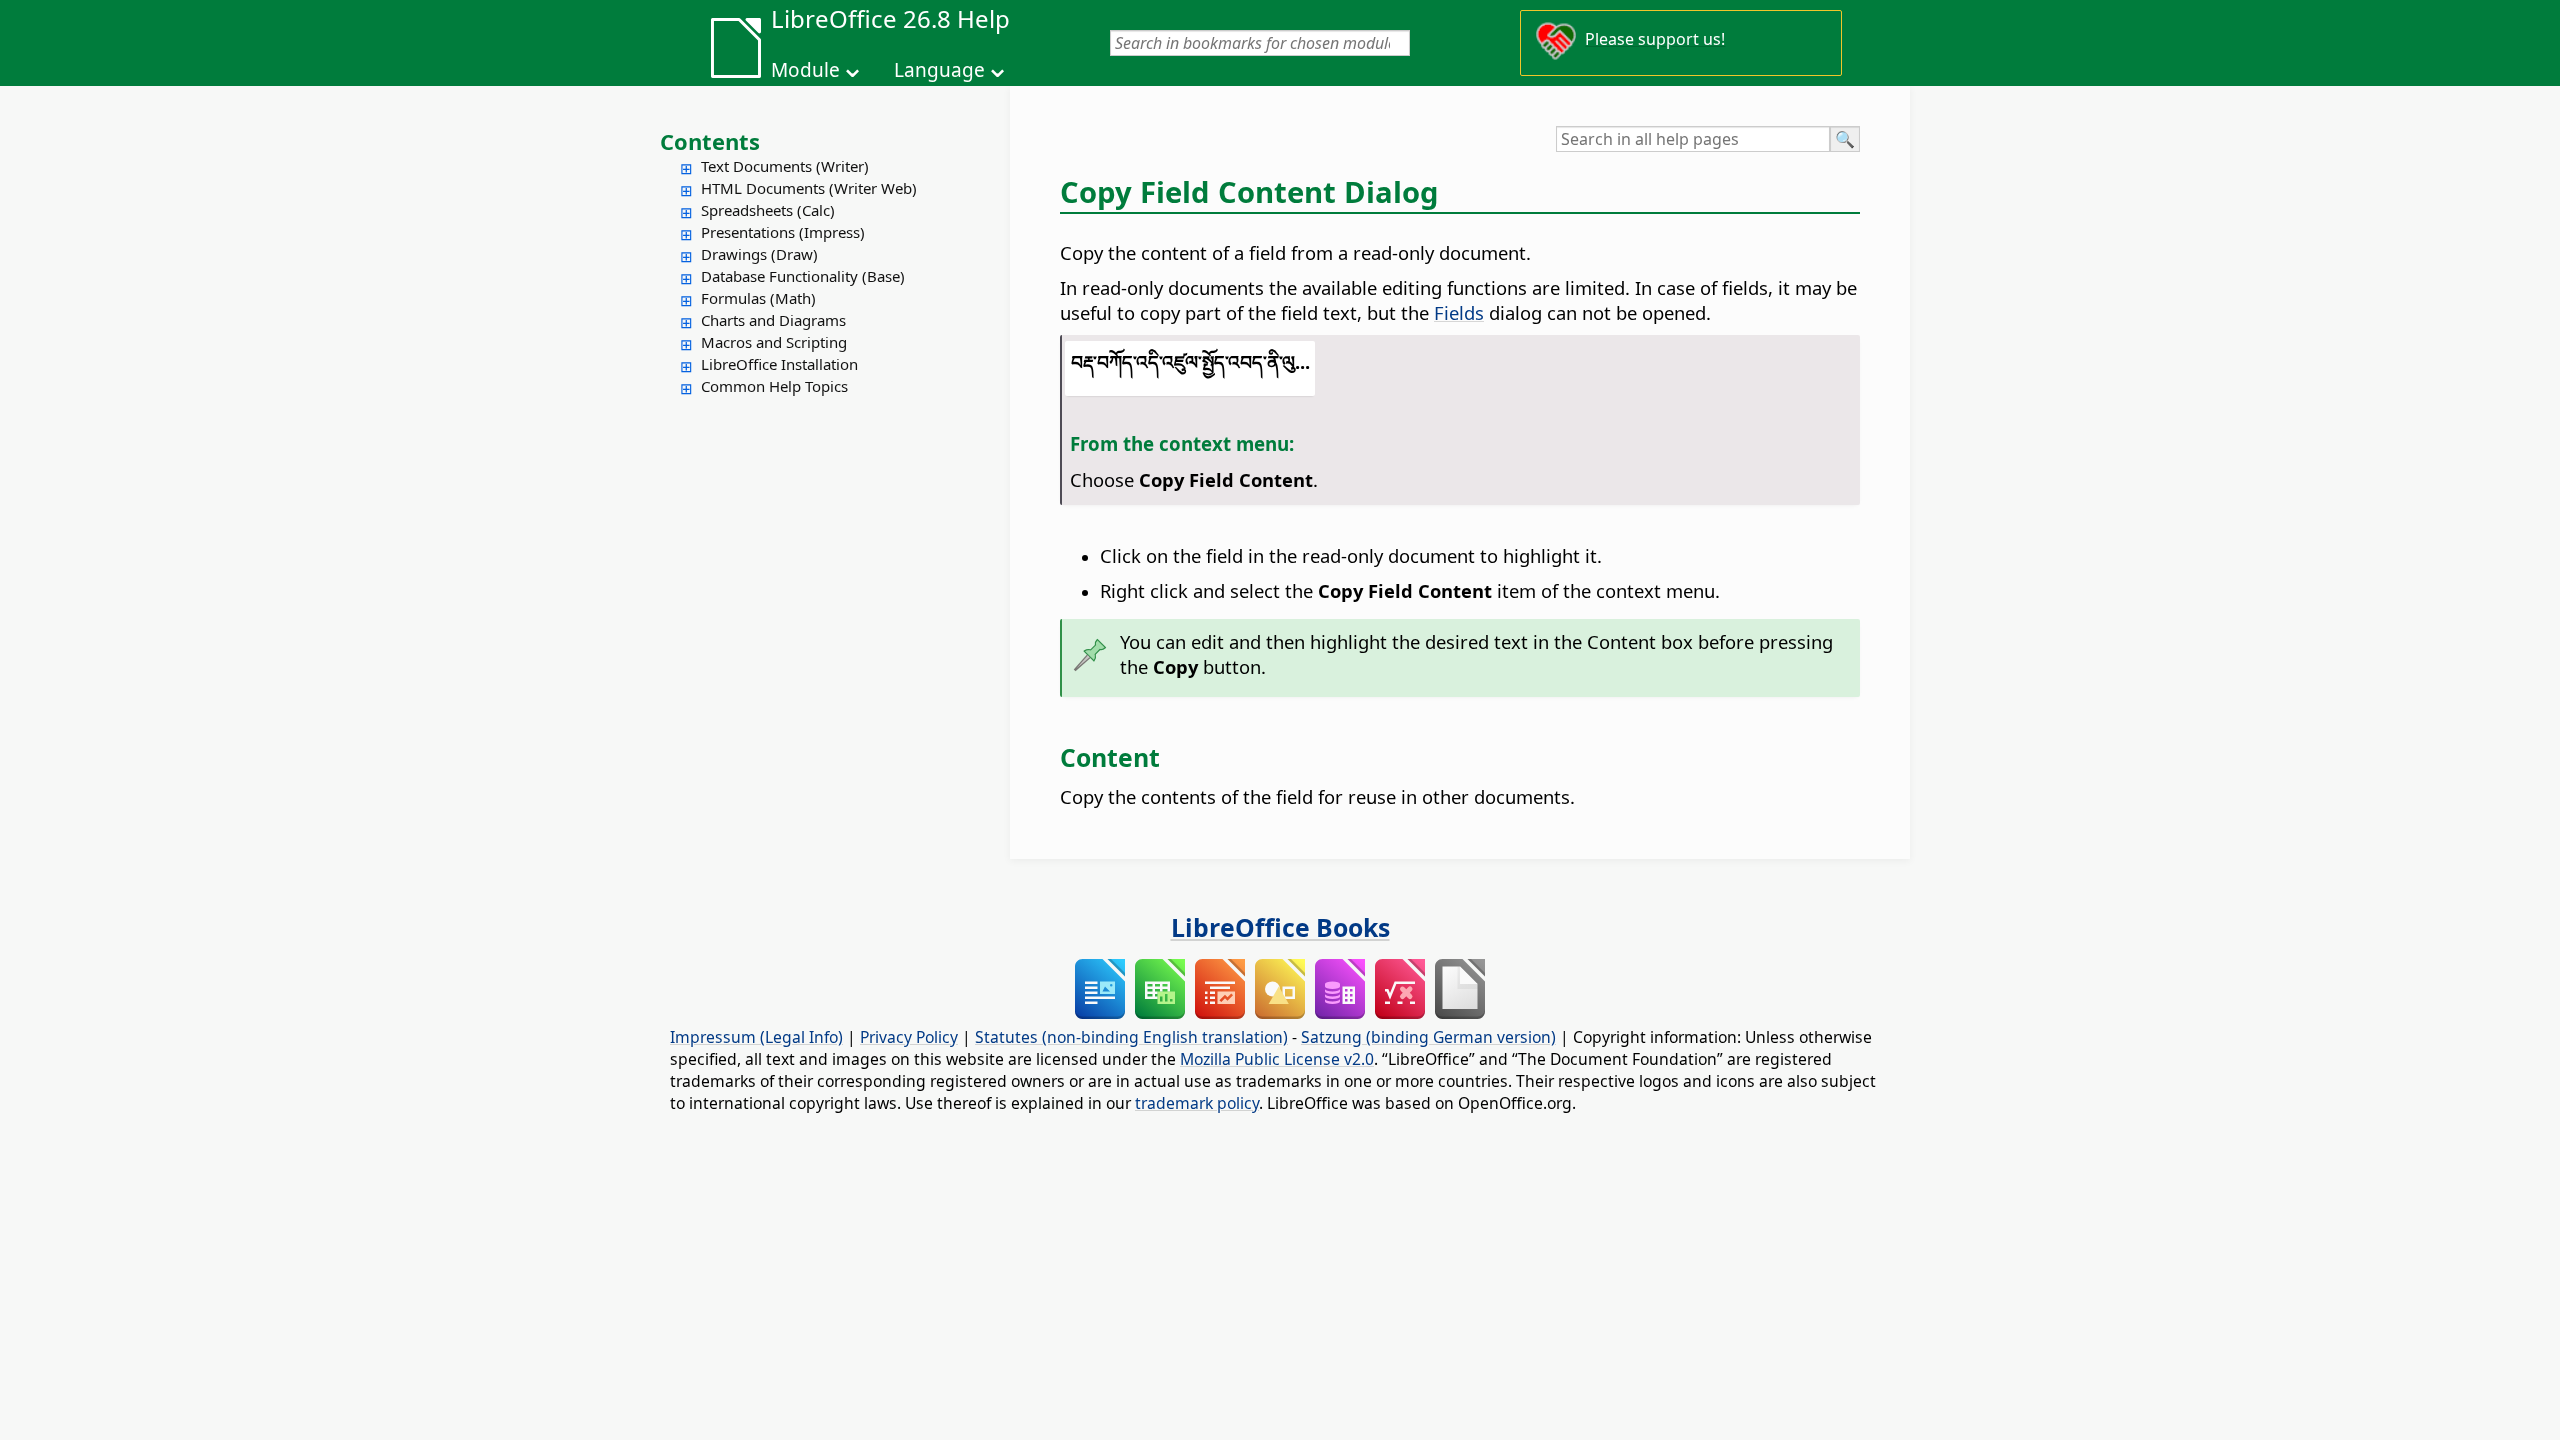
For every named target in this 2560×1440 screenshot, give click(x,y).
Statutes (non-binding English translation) (1131, 1037)
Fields (1459, 312)
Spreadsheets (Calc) (768, 210)
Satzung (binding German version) (1428, 1037)
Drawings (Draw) (759, 254)
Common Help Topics (774, 386)
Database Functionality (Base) (803, 276)
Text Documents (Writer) (785, 166)
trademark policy (1197, 1103)
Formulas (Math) (758, 298)
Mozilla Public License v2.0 (1277, 1059)
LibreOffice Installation (779, 364)
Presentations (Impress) (783, 232)
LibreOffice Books (1280, 927)
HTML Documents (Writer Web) (809, 188)
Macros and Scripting (774, 342)
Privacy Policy (909, 1037)
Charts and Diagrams (773, 320)
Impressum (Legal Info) (756, 1037)
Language (939, 70)
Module (805, 70)
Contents (710, 141)
